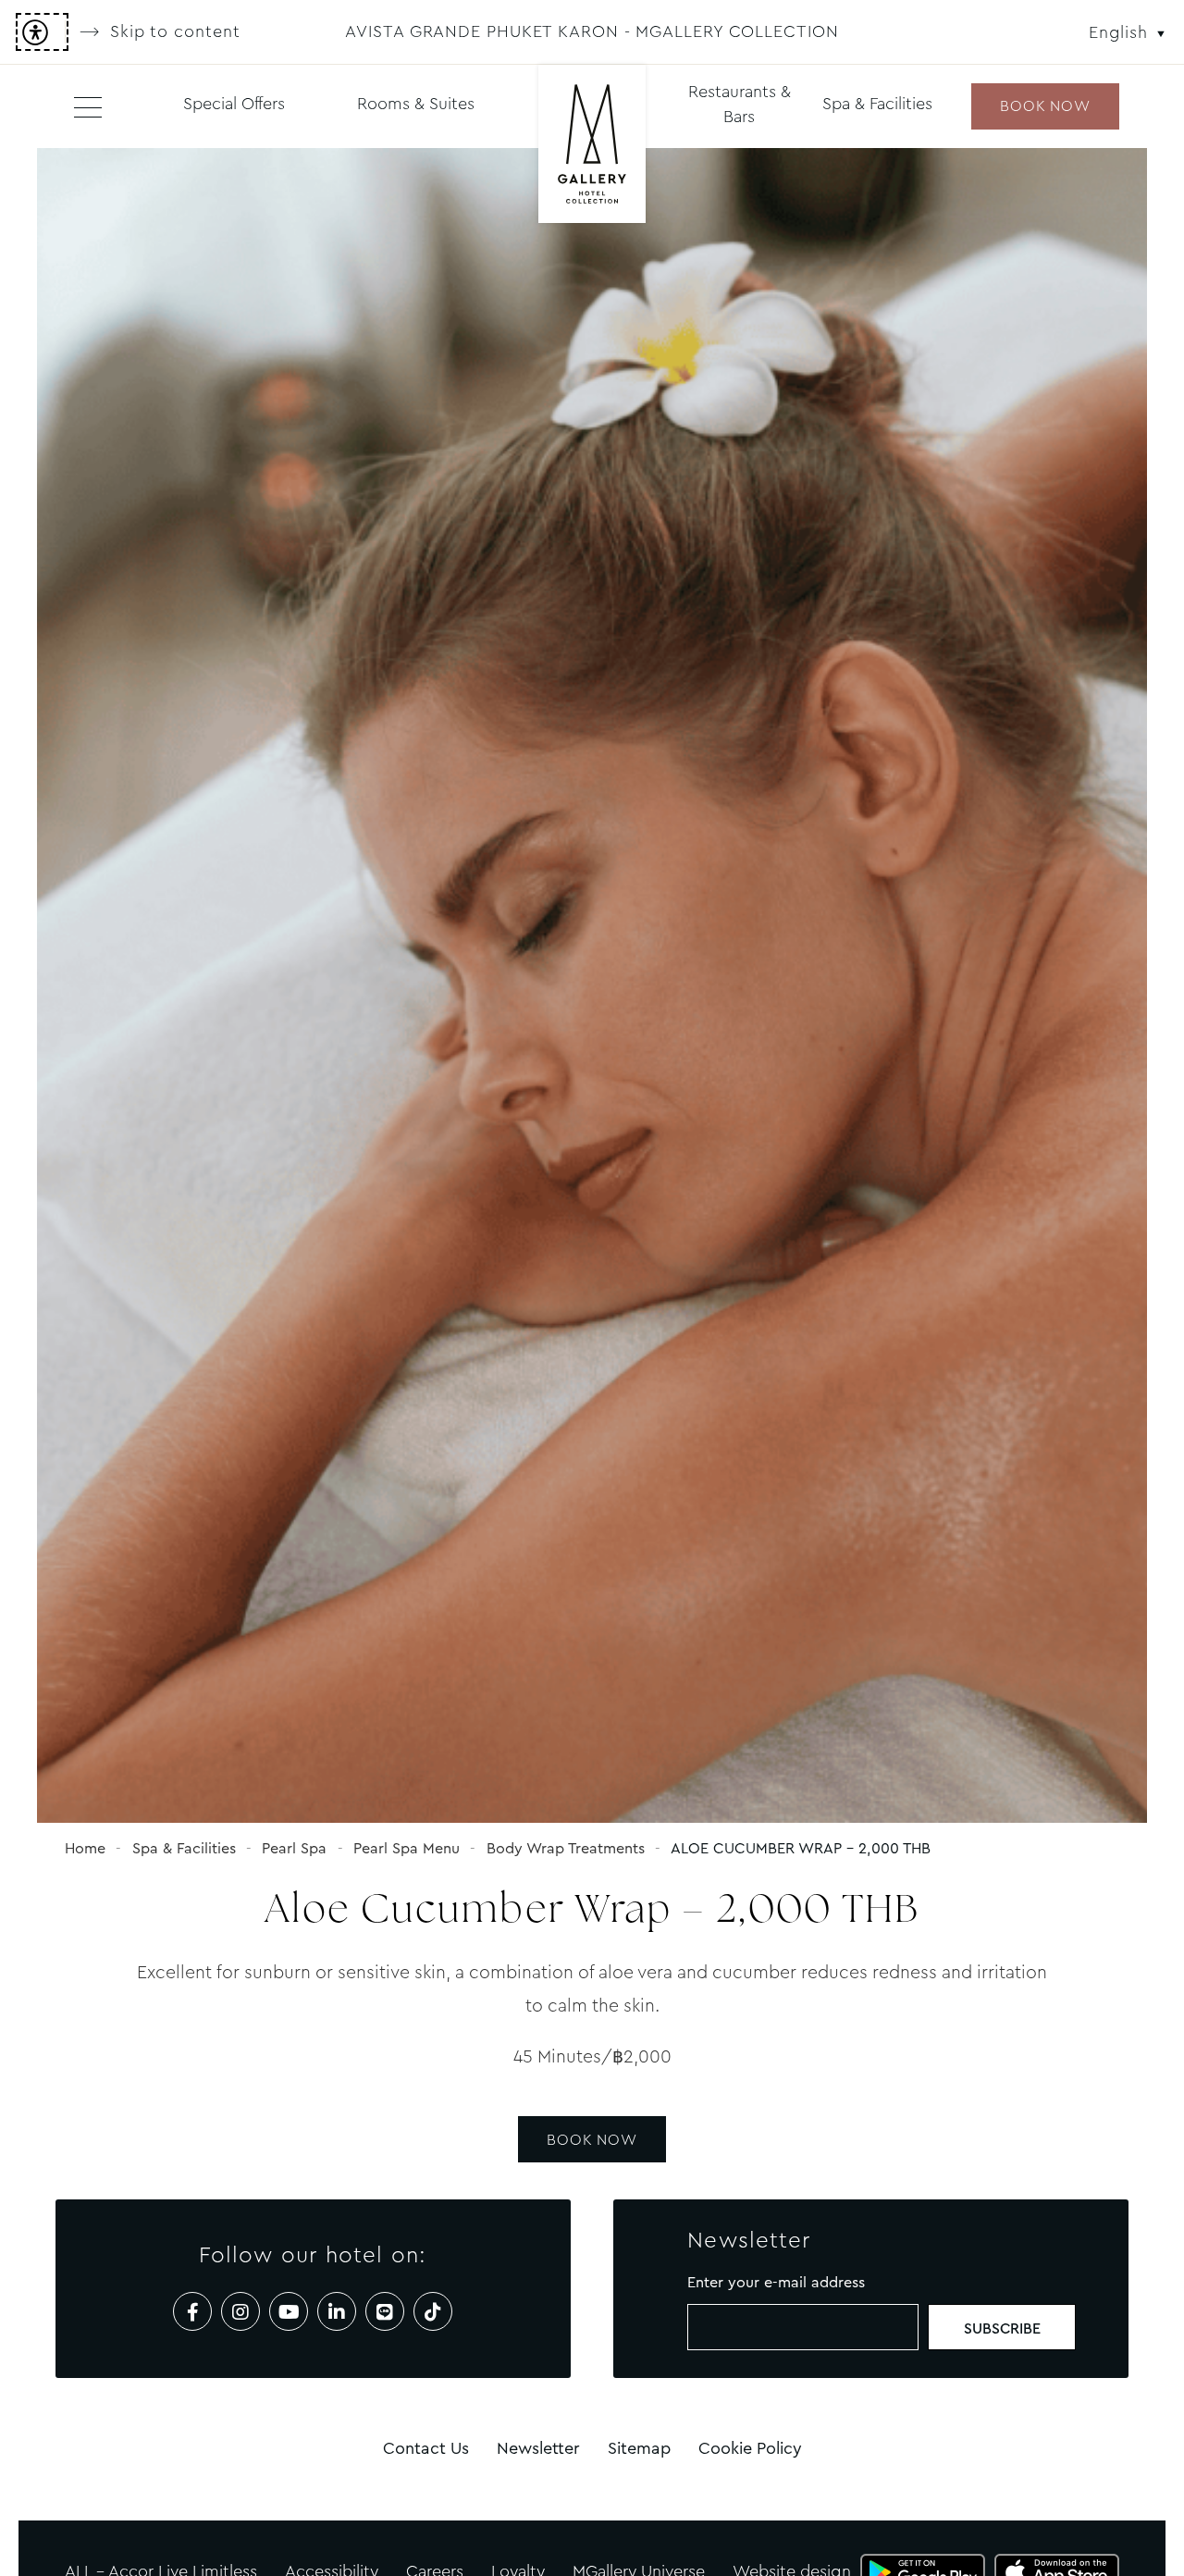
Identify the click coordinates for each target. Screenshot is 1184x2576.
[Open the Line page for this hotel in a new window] (385, 2311)
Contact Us (426, 2448)
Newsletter (538, 2448)
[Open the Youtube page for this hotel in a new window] (289, 2311)
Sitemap (639, 2448)
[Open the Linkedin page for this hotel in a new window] (337, 2311)
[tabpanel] (592, 985)
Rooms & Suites (416, 104)
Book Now (592, 2140)
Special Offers (234, 104)
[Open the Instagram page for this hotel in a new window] (240, 2311)
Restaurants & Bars (740, 104)
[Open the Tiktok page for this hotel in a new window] (433, 2311)
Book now (1045, 106)
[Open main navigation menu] (88, 106)
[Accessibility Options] (42, 32)
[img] (592, 146)
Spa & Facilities (877, 104)
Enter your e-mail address (776, 2282)
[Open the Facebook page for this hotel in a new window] (192, 2311)
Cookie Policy (750, 2448)
